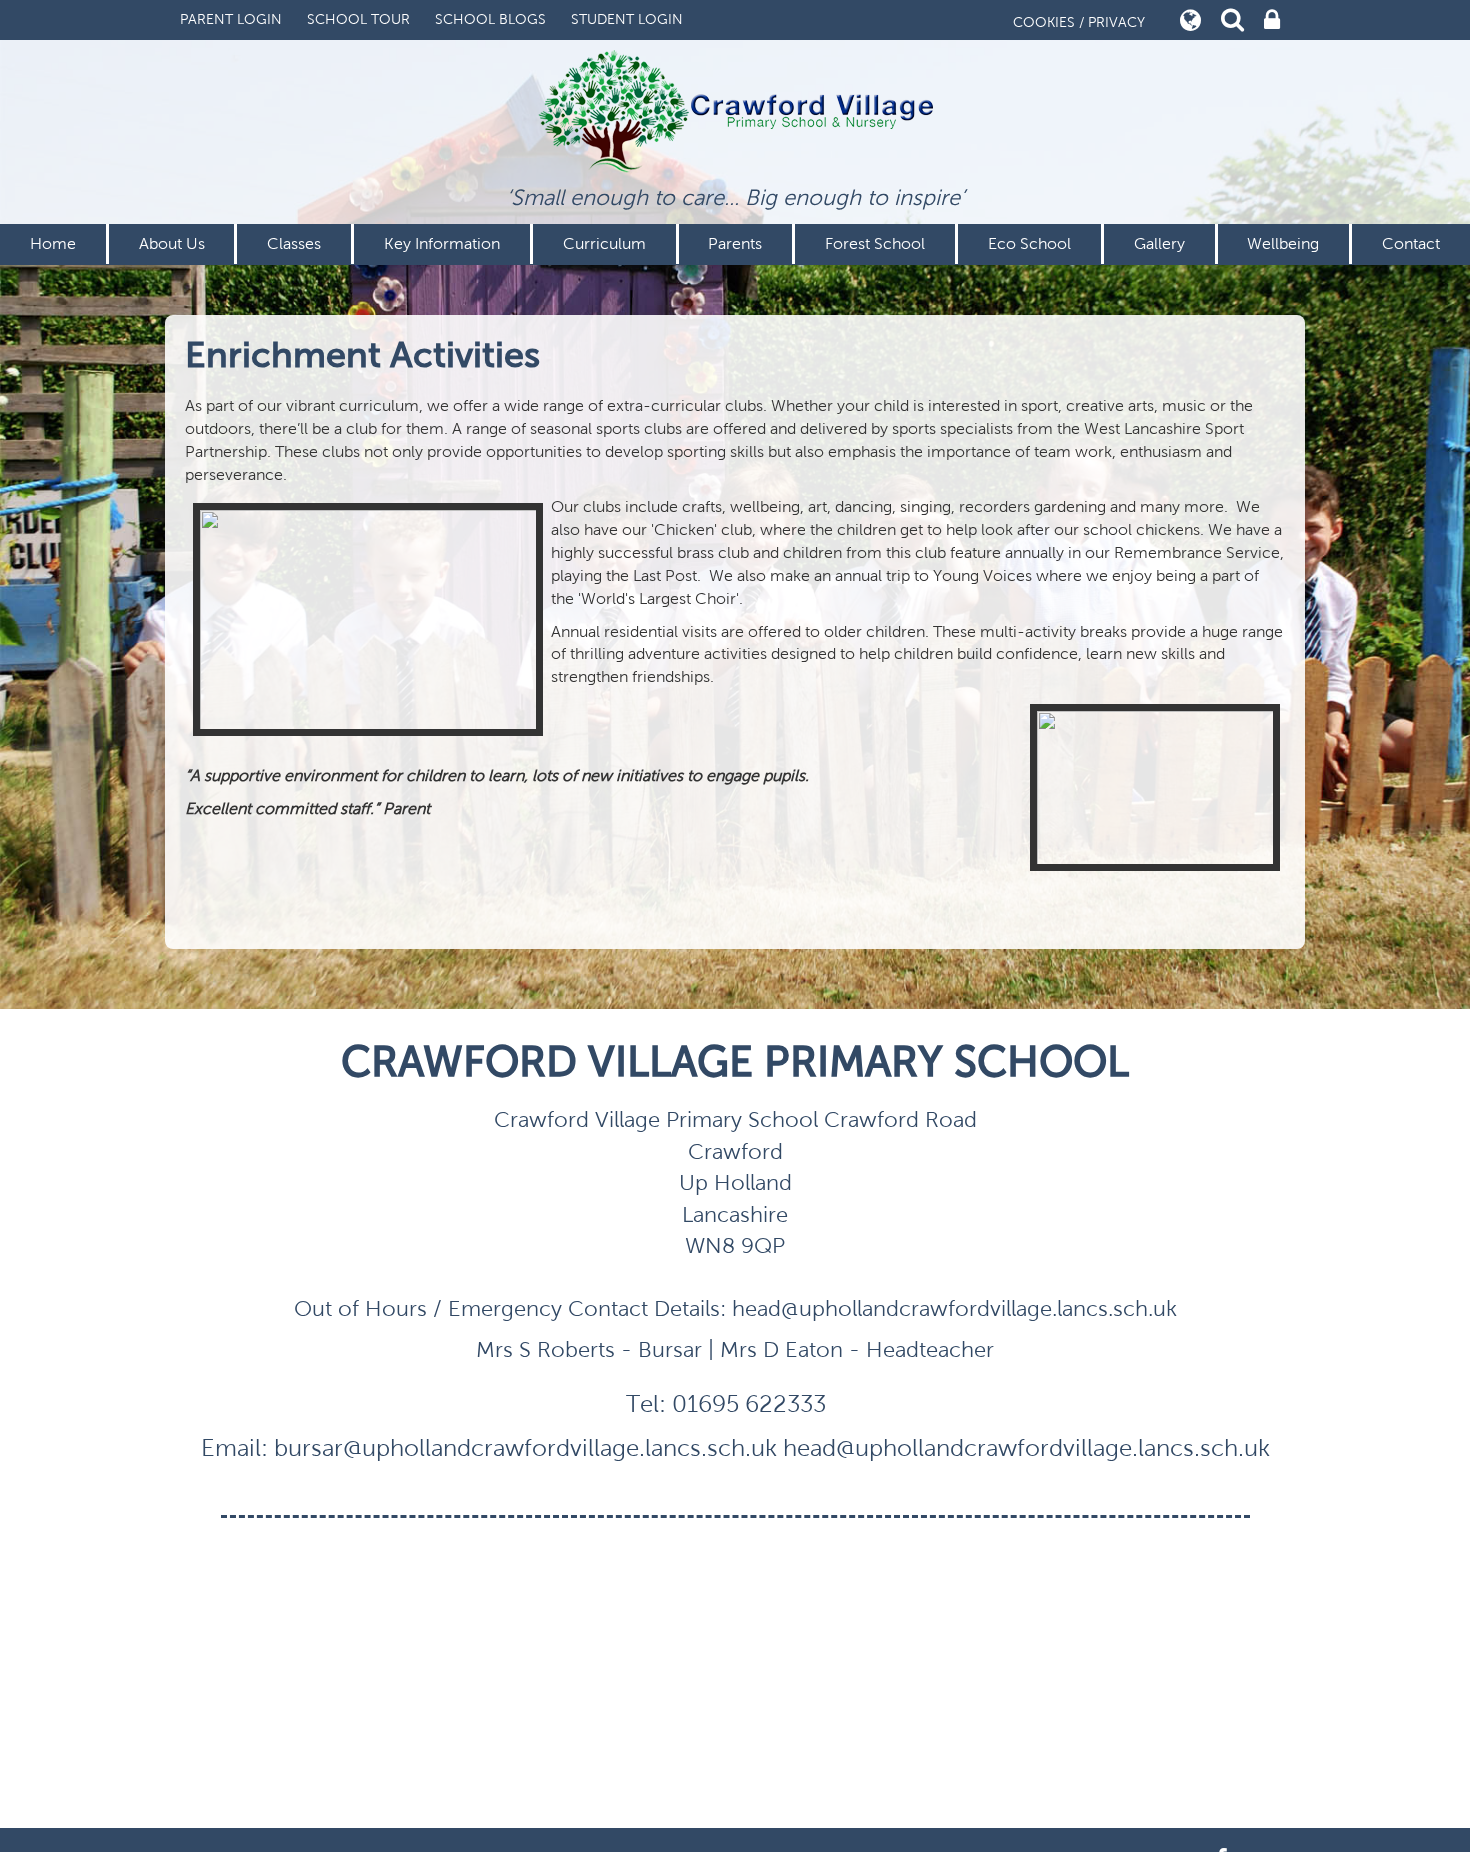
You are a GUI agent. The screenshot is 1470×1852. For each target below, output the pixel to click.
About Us (172, 243)
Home (53, 243)
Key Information (442, 243)
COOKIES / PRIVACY (1079, 22)
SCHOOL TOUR (358, 19)
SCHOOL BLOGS (490, 19)
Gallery (1159, 243)
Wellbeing (1283, 243)
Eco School (1029, 243)
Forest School (875, 243)
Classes (294, 243)
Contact (1411, 243)
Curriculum (604, 243)
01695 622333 (749, 1404)
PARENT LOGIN (231, 19)
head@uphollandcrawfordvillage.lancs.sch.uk (1026, 1448)
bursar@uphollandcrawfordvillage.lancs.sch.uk (525, 1448)
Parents (735, 243)
